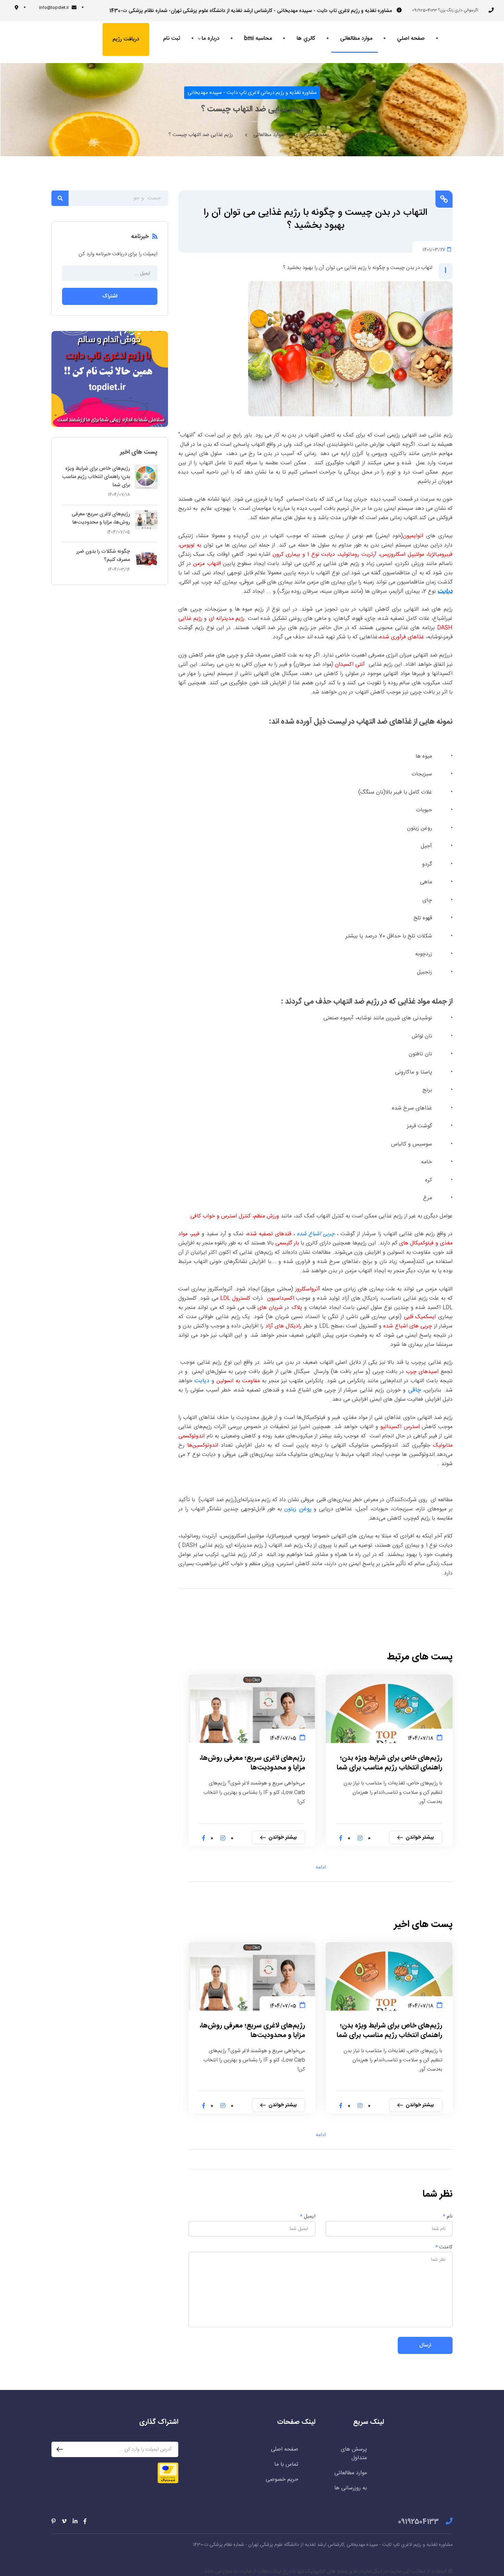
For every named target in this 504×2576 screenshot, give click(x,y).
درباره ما (211, 39)
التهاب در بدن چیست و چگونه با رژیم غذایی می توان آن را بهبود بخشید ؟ (315, 219)
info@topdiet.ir (54, 8)
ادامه (321, 1867)
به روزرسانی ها (351, 2488)
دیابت (445, 591)
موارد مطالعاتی (268, 135)
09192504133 (418, 2522)
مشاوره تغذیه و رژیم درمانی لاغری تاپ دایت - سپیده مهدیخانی (252, 93)
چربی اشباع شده (316, 1234)
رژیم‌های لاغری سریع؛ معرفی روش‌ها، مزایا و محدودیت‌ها (253, 1763)
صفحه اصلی (316, 135)
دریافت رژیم (126, 39)
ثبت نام (172, 39)
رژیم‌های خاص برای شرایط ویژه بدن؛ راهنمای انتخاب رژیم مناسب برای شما (389, 1763)
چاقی (415, 1390)
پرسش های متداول (354, 2454)
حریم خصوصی (282, 2480)
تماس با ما (286, 2464)
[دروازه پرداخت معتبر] (168, 2473)
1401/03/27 (434, 249)
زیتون (291, 1509)
